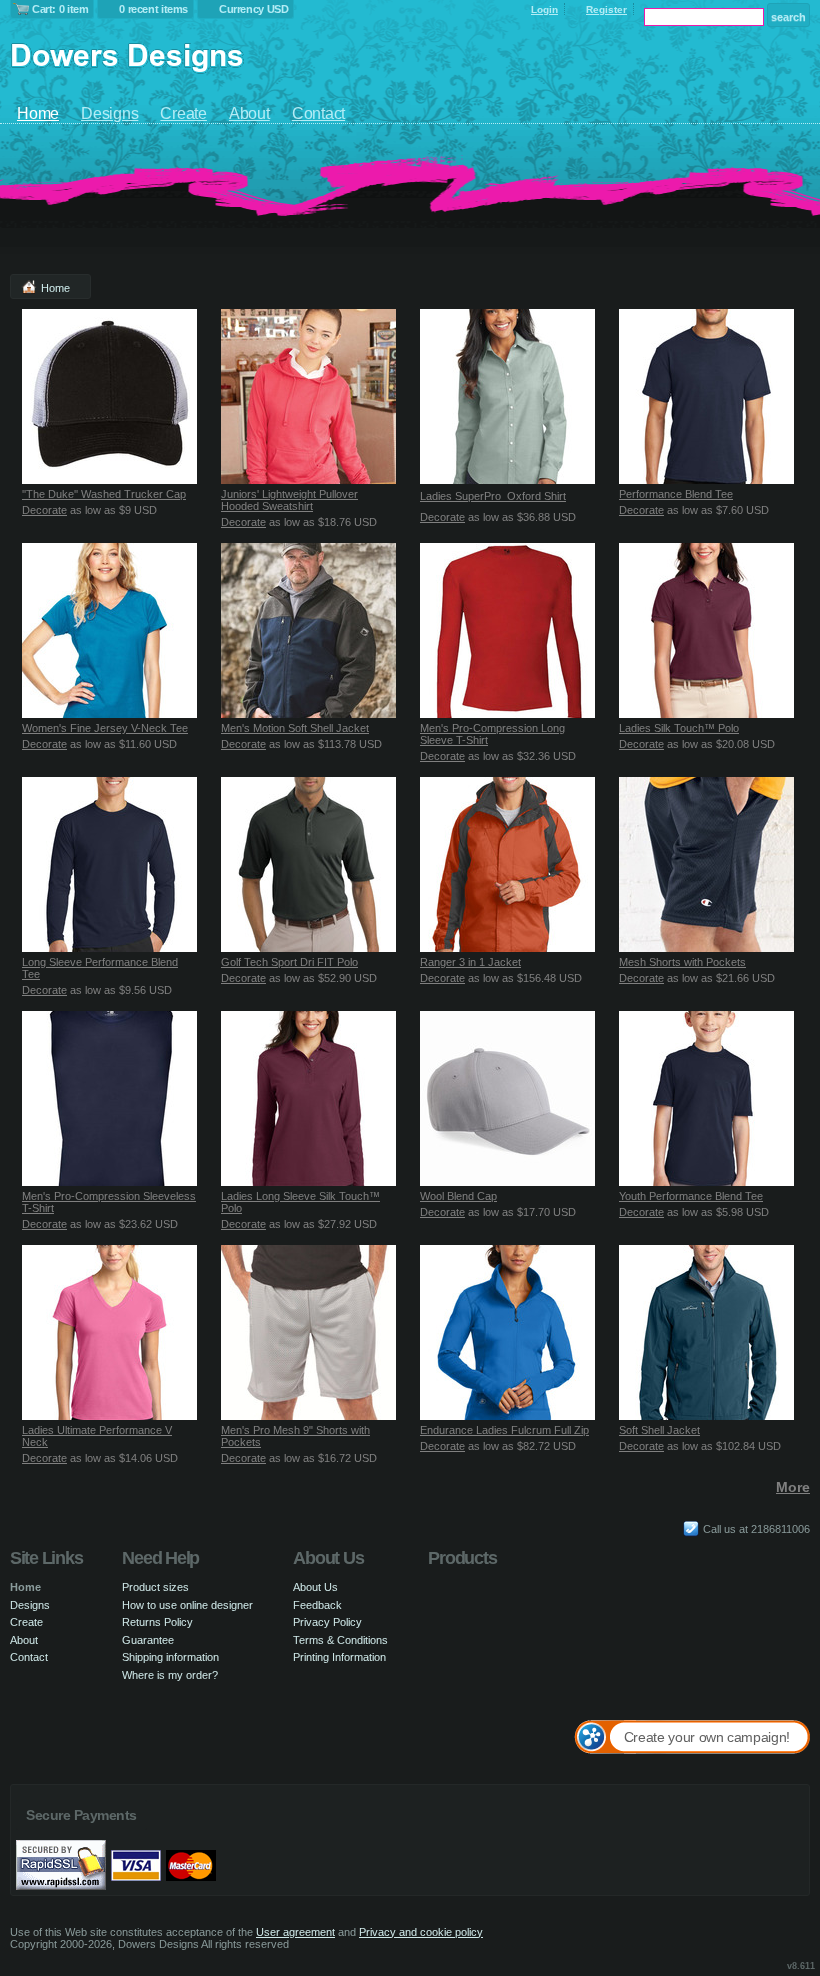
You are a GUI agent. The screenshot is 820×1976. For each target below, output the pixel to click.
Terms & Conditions (340, 1640)
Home (38, 113)
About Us (315, 1587)
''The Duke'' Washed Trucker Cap (104, 494)
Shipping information (170, 1657)
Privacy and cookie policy (421, 1932)
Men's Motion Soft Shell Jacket (295, 728)
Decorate (44, 510)
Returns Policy (157, 1622)
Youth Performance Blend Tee (691, 1196)
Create (183, 113)
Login (544, 9)
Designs (109, 113)
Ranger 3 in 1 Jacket (470, 962)
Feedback (317, 1605)
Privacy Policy (327, 1622)
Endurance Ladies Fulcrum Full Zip (504, 1430)
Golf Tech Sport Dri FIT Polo (289, 962)
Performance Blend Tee (676, 494)
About (249, 113)
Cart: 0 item (60, 9)
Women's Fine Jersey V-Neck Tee (105, 728)
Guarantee (148, 1640)
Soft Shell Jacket (659, 1430)
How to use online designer (187, 1605)
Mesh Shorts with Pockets (682, 962)
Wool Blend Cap (458, 1196)
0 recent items (153, 9)
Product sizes (155, 1587)
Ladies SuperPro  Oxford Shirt (493, 496)
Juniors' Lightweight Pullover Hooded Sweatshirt (289, 500)
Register (606, 9)
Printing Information (339, 1657)
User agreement (295, 1932)
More (793, 1487)
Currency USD (253, 9)
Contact (318, 113)
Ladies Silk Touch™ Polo (679, 728)
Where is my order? (170, 1675)
